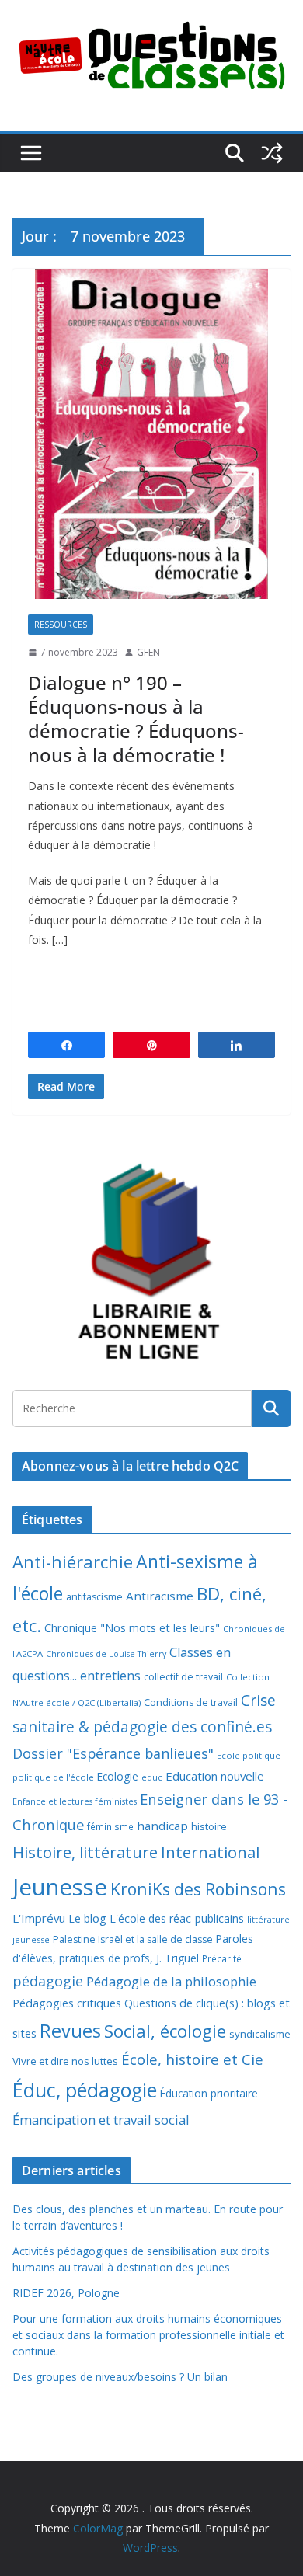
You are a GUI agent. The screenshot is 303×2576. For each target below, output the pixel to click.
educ (152, 1777)
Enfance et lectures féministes (75, 1801)
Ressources (61, 625)
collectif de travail (183, 1677)
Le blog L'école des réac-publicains (156, 1918)
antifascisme (94, 1597)
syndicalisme (260, 2034)
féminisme (110, 1826)
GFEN (148, 652)
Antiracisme (160, 1596)
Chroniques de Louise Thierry (106, 1654)
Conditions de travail (191, 1702)
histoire (209, 1826)
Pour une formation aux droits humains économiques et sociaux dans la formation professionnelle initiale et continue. (148, 2335)
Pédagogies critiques (67, 2003)
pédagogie (48, 1981)
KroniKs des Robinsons (198, 1889)
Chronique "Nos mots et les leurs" (132, 1628)
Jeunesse (60, 1887)
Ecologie (118, 1776)
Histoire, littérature (85, 1852)
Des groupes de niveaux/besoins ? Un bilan (120, 2377)
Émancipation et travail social (101, 2120)
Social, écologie (165, 2031)
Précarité (222, 1958)
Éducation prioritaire (209, 2093)
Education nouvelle (215, 1776)
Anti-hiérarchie (73, 1562)
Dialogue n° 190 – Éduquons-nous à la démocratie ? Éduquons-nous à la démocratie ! (136, 719)
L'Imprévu (39, 1918)
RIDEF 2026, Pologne (66, 2293)
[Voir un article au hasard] (272, 153)
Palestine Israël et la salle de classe (133, 1939)
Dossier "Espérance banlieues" (113, 1753)
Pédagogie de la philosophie (171, 1981)
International (210, 1852)
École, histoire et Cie (192, 2059)
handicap (162, 1826)
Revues (70, 2030)
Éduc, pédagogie (85, 2090)
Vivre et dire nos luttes (65, 2061)
